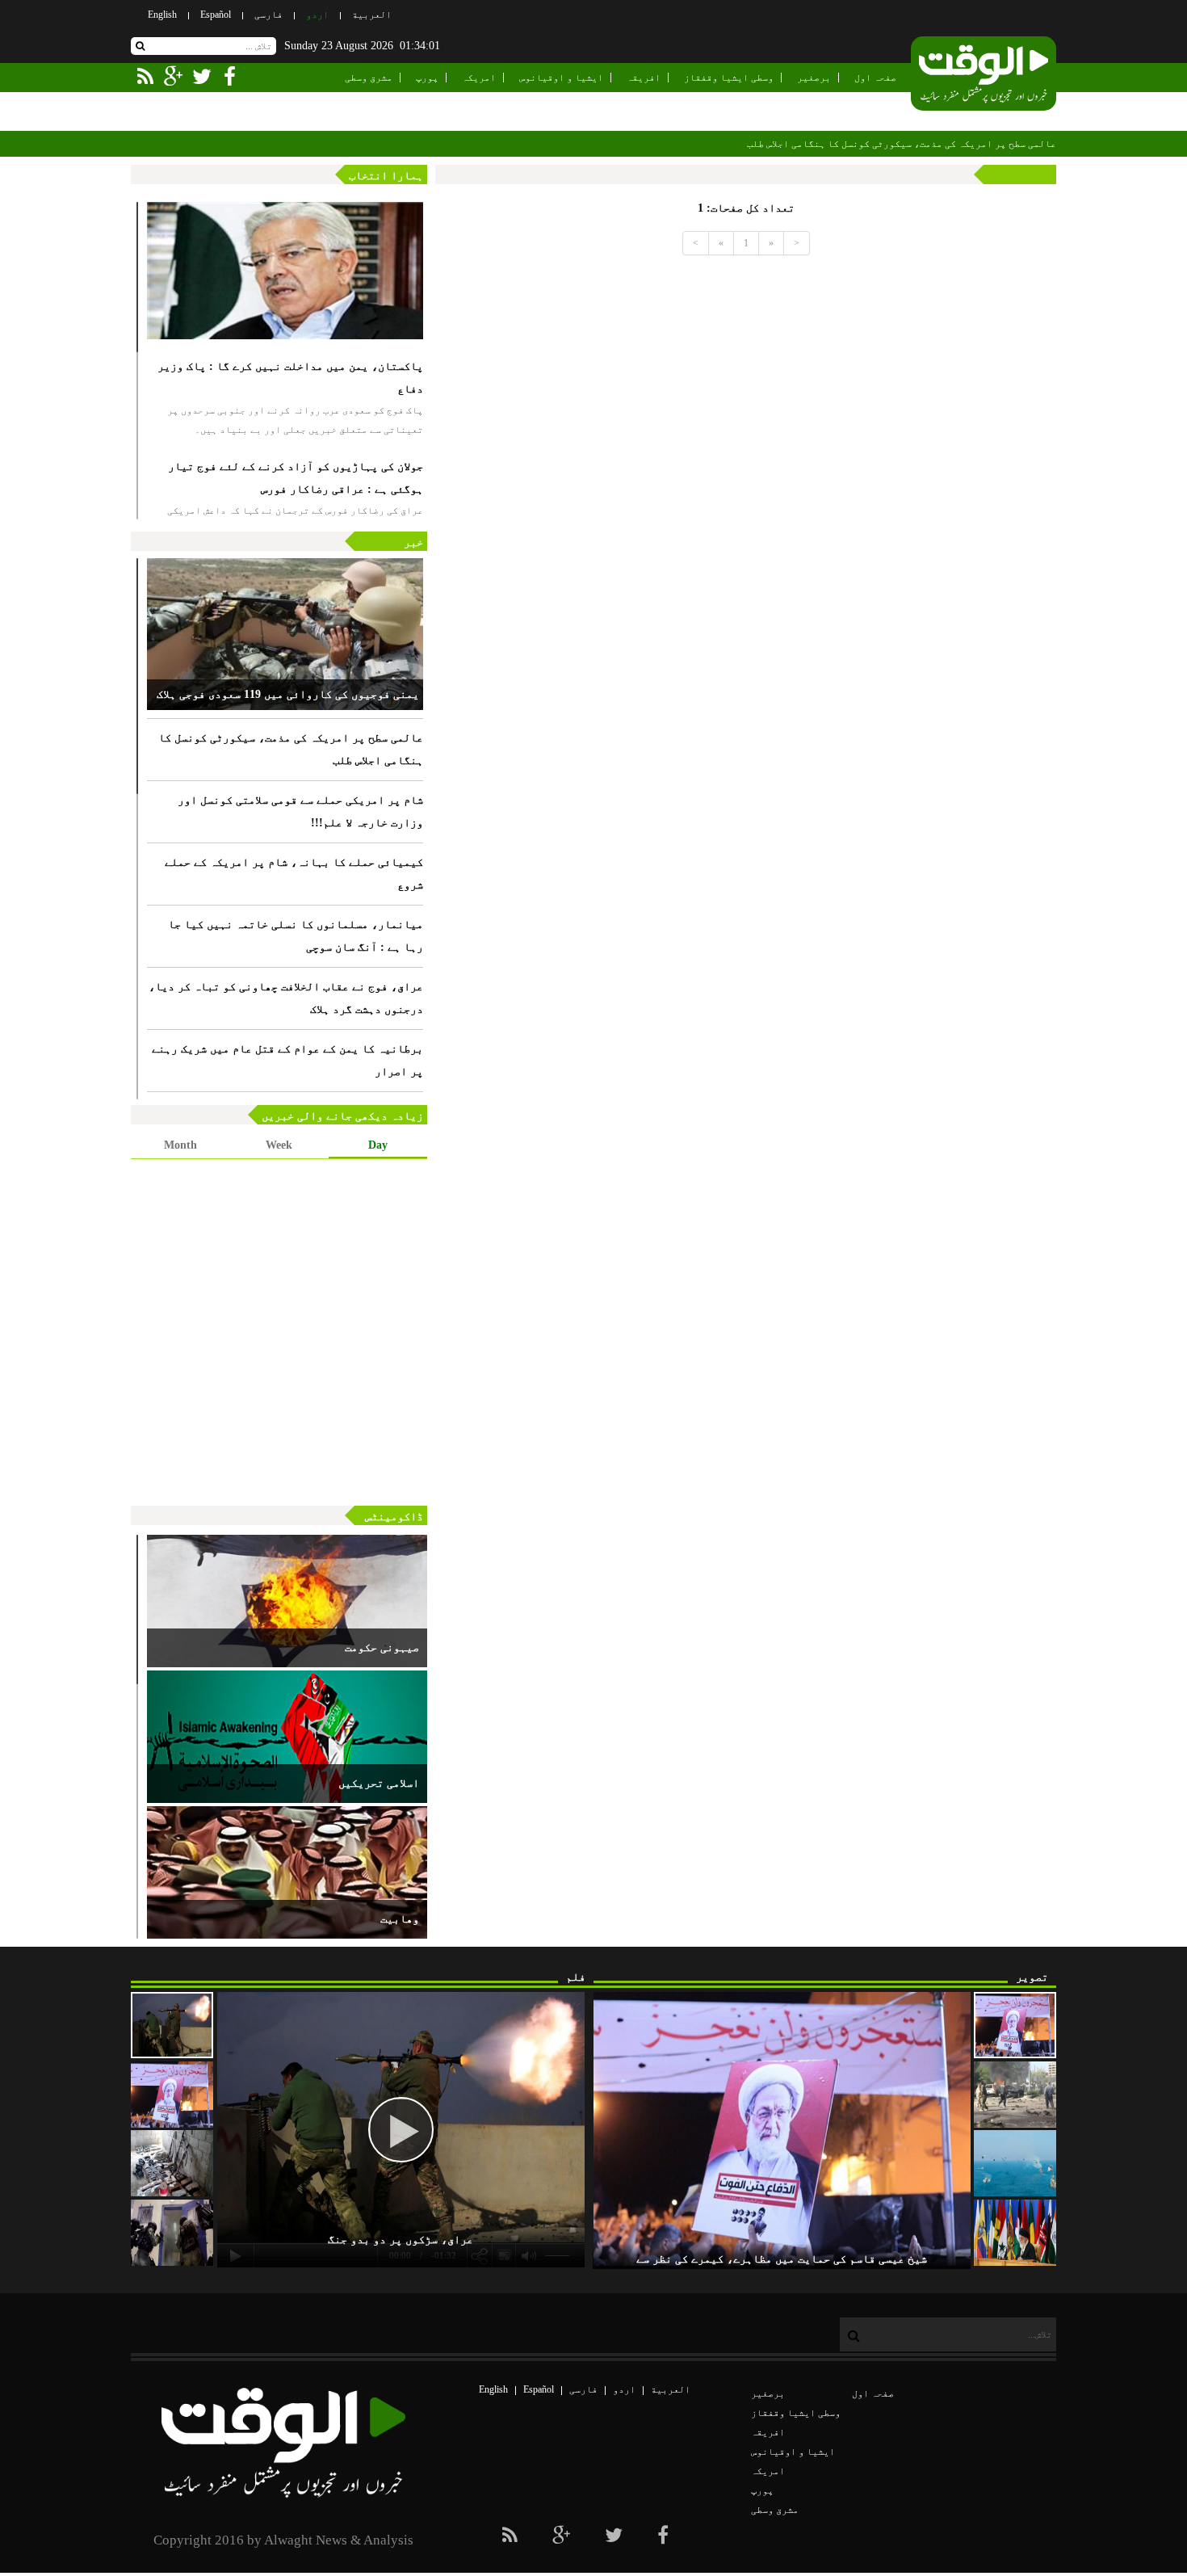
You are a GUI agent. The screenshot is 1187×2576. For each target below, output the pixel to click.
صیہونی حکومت (382, 1647)
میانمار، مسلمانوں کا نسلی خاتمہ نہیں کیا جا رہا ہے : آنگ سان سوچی (296, 936)
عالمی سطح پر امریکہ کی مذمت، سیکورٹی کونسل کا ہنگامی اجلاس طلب (902, 144)
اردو (317, 15)
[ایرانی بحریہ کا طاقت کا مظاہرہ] (1015, 2163)
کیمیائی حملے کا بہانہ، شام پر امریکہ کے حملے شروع (294, 874)
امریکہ (479, 78)
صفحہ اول (875, 78)
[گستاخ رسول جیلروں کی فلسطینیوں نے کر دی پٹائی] (172, 2233)
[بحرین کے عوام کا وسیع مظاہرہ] (172, 2095)
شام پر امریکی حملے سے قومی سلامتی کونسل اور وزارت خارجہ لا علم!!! (300, 811)
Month (180, 1145)
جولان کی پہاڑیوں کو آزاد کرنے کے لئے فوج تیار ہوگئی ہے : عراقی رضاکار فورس (296, 478)
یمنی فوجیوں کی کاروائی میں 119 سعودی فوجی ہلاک (288, 694)
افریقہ (644, 78)
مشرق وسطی (369, 78)
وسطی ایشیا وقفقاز (729, 78)
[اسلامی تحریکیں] (287, 1737)
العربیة (372, 15)
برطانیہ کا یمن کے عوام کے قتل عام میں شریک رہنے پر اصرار (287, 1060)
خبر (413, 542)
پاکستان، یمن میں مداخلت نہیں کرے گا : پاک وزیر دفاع (290, 378)
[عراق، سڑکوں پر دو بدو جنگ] (172, 2025)
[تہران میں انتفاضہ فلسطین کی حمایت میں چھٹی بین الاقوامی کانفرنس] (1015, 2233)
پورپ (427, 78)
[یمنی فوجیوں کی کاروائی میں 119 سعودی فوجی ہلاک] (285, 634)
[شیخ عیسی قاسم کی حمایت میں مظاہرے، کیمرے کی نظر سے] (1015, 2025)
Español (216, 15)
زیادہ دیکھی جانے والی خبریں (342, 1116)
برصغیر (814, 78)
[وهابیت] (287, 1872)
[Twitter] (614, 2536)
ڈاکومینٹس (394, 1517)
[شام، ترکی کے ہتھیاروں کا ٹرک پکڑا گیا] (172, 2163)
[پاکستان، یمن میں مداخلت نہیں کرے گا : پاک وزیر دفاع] (285, 271)
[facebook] (663, 2536)
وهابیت (400, 1919)
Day (378, 1145)
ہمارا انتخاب (386, 176)
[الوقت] (984, 75)
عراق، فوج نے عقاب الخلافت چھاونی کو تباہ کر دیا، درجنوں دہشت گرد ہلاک (286, 998)
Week (279, 1145)
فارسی (268, 15)
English (162, 15)
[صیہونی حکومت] (287, 1601)
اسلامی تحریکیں (379, 1783)
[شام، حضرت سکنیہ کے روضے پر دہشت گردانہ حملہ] (1015, 2095)
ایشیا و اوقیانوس (561, 78)
